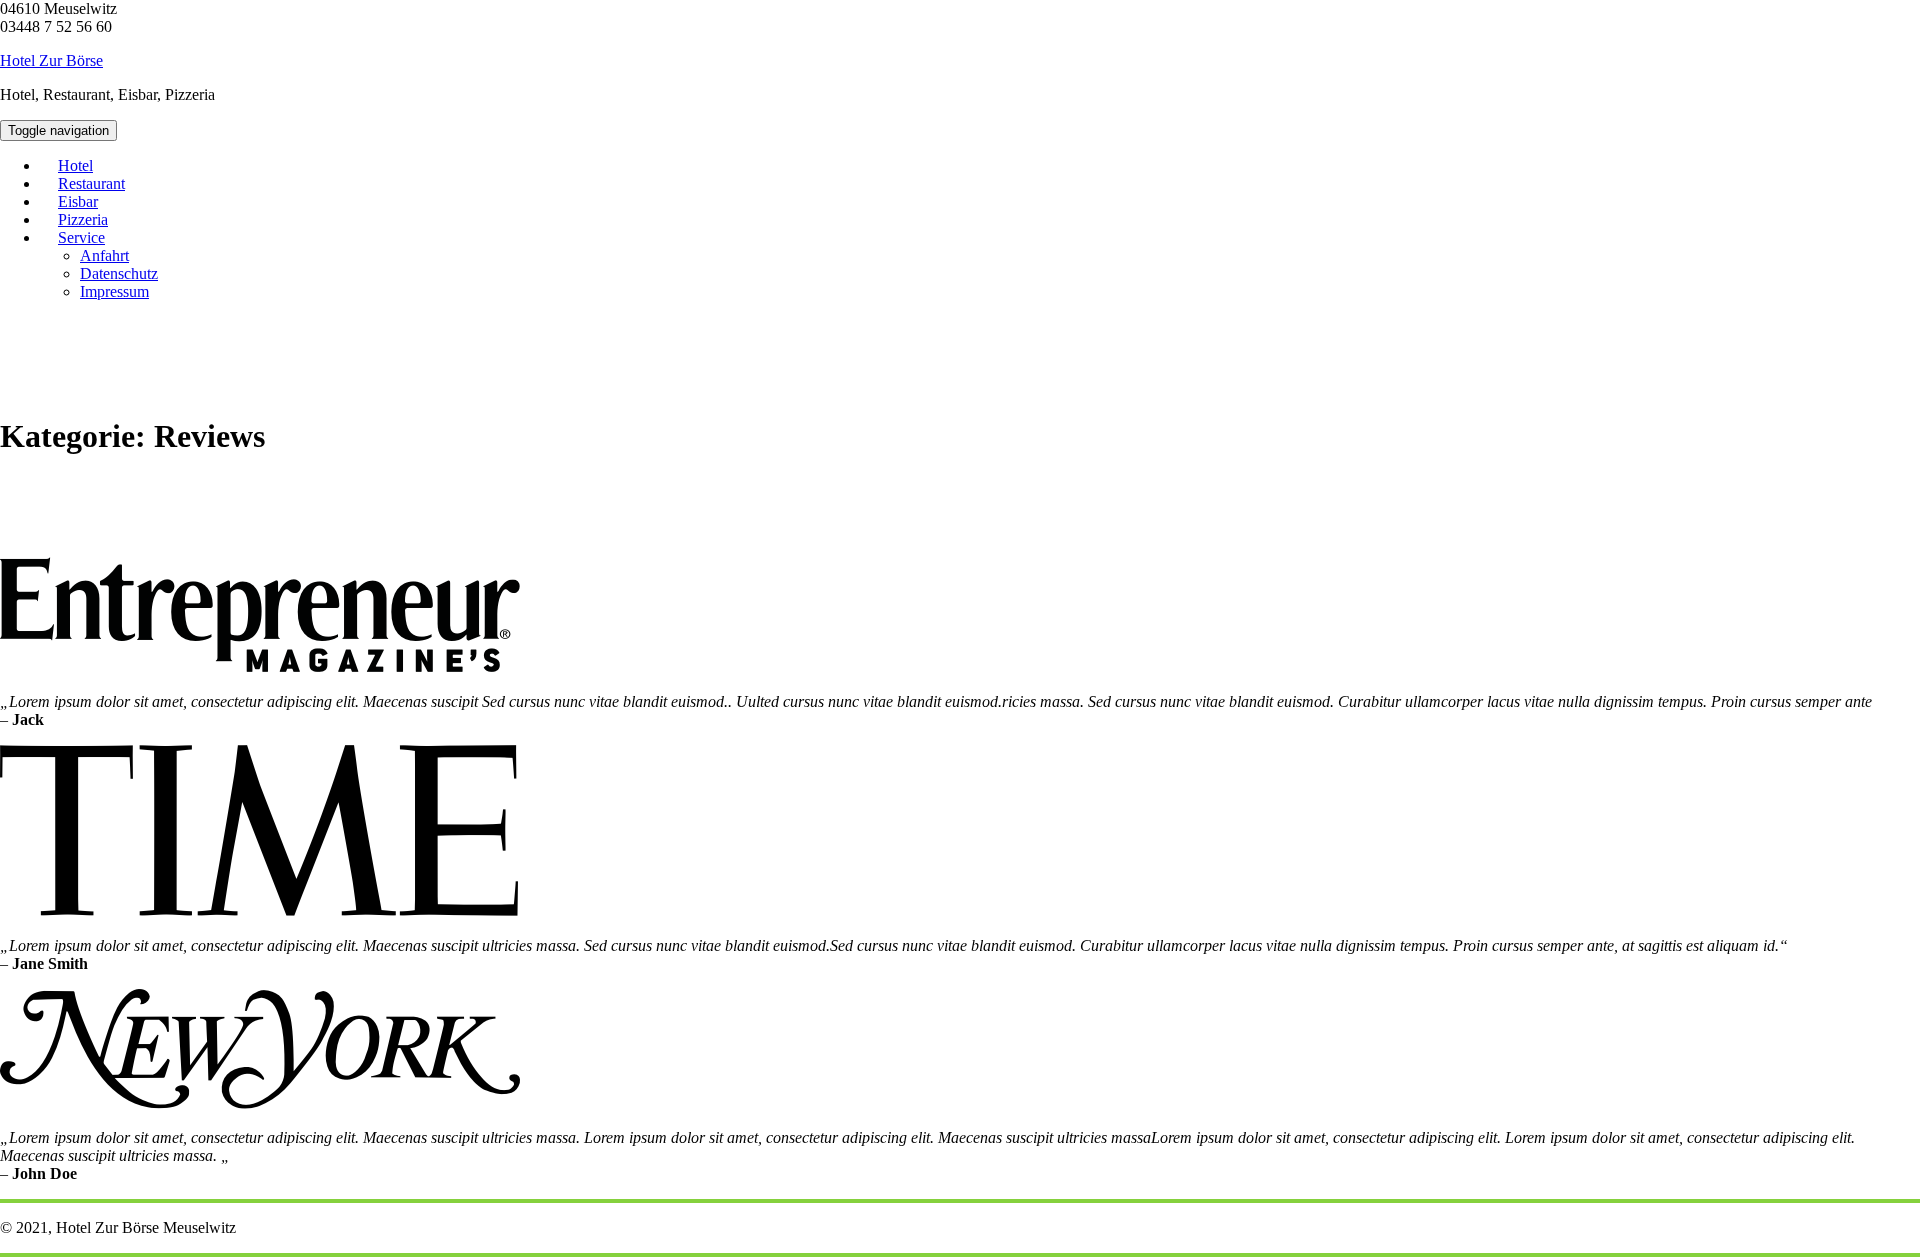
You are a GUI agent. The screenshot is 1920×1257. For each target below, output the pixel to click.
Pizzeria (83, 219)
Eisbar (78, 201)
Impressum (114, 291)
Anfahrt (104, 255)
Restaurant (91, 183)
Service (81, 237)
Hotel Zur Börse (51, 60)
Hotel (75, 165)
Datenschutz (119, 273)
